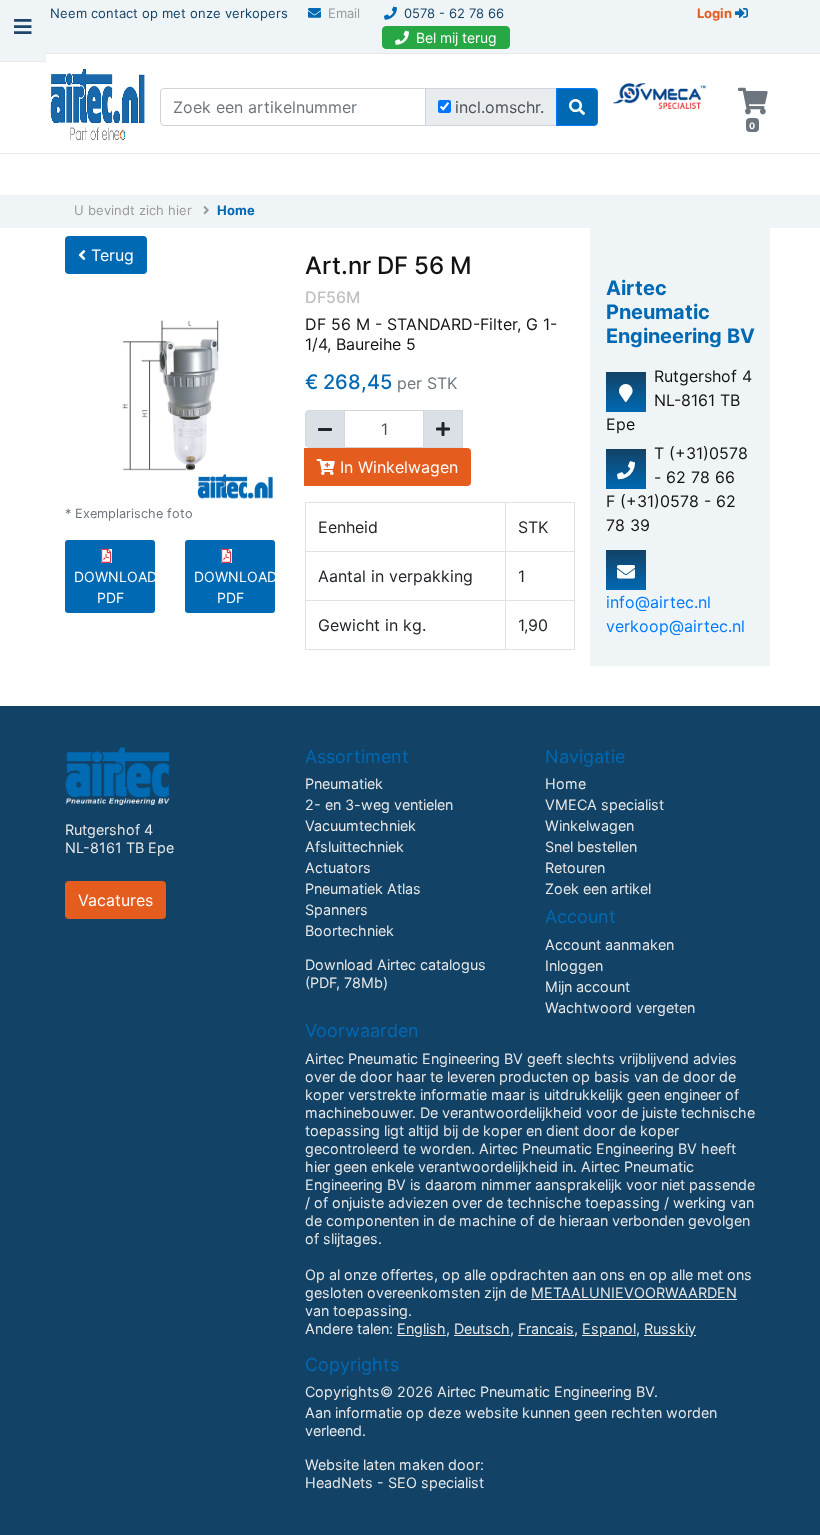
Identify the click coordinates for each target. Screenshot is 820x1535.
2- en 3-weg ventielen (379, 804)
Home (236, 210)
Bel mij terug (456, 37)
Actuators (338, 867)
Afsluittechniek (354, 846)
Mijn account (587, 986)
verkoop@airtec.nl (675, 626)
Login (716, 13)
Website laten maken (374, 1464)
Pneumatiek (344, 783)
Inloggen (574, 965)
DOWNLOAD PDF (114, 587)
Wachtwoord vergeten (620, 1007)
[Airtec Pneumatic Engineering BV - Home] (97, 102)
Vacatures (115, 900)
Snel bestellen (591, 846)
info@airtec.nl (658, 602)
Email (344, 13)
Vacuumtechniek (360, 825)
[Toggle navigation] (23, 32)
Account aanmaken (609, 944)
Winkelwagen (589, 825)
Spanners (336, 909)
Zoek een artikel (598, 888)
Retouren (575, 867)
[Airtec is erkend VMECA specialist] (660, 86)
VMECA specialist (604, 804)
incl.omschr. (499, 107)
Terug (110, 255)
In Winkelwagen (396, 467)
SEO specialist (436, 1482)
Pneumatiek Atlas (363, 888)
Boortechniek (349, 930)
